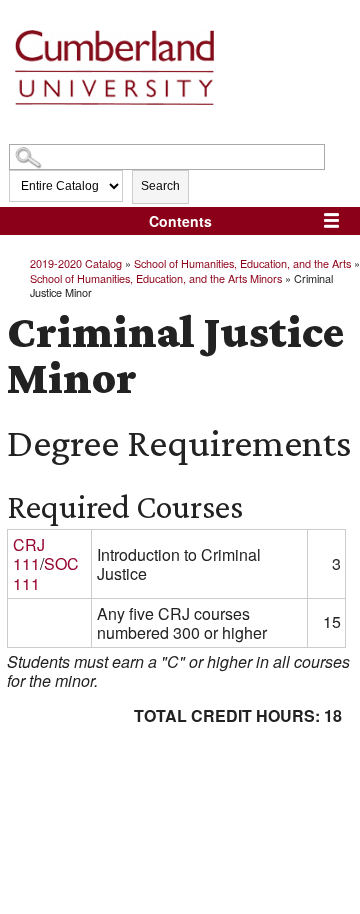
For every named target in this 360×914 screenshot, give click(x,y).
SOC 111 (46, 573)
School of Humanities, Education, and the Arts (242, 263)
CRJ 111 (29, 554)
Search (160, 186)
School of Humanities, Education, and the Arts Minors (156, 278)
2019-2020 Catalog (76, 263)
